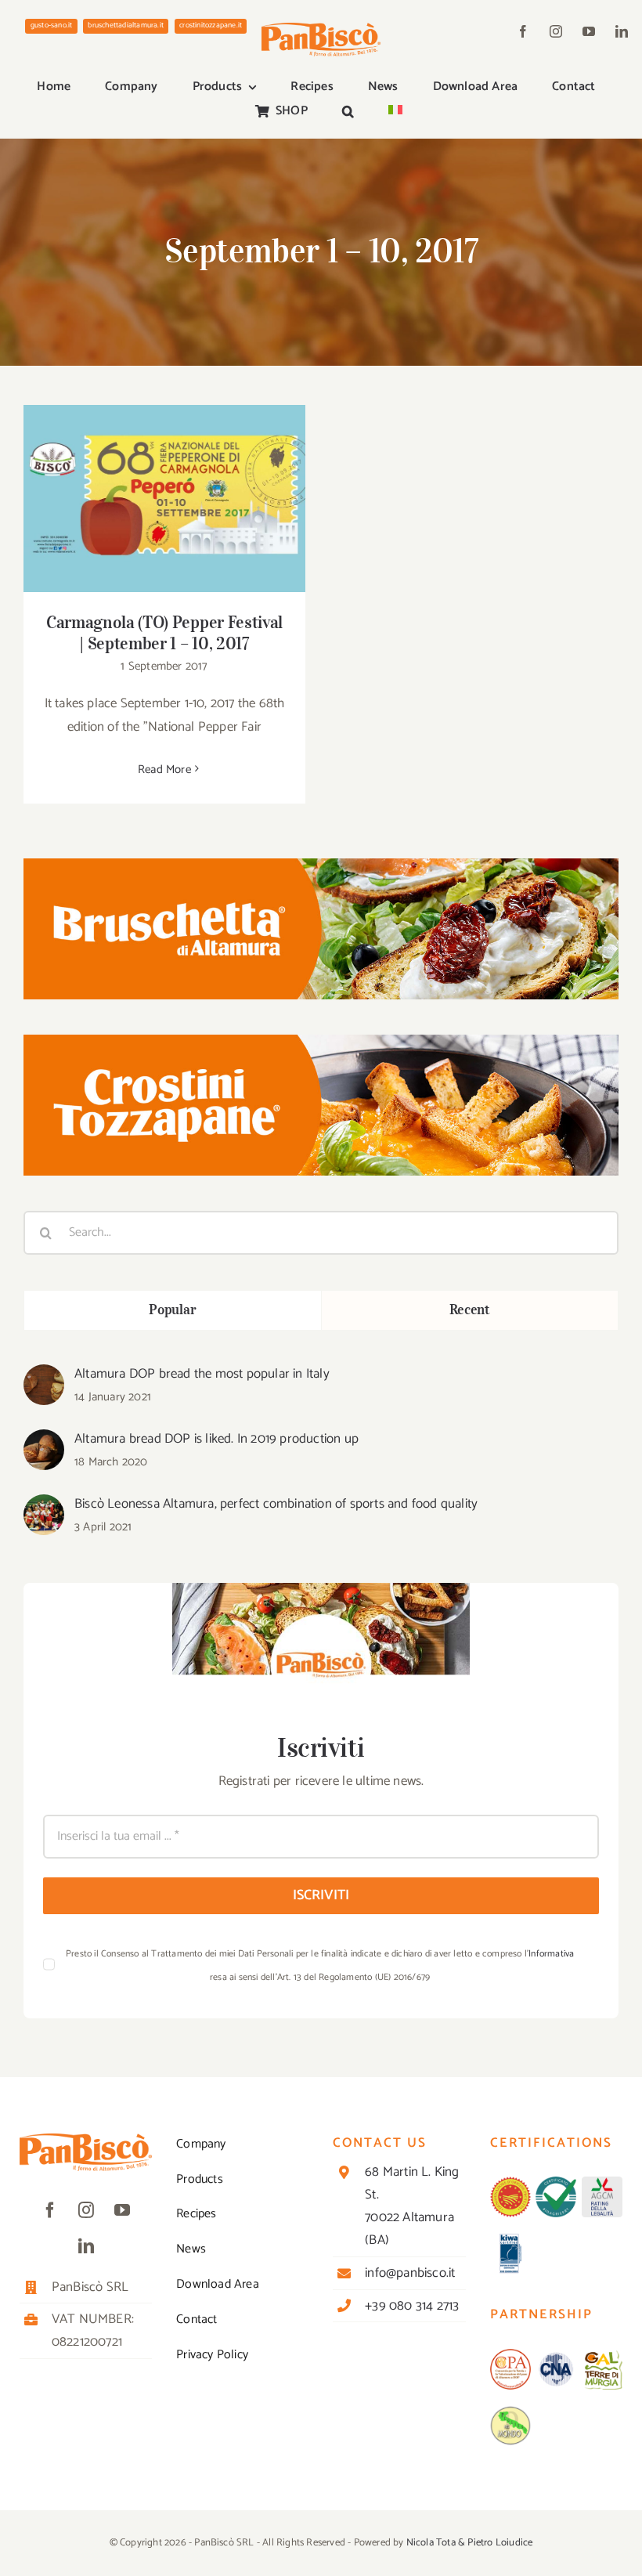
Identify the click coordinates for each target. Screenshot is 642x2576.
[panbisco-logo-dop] (510, 2183)
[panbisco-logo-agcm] (602, 2183)
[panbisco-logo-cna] (556, 2355)
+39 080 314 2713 (412, 2306)
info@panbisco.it (410, 2273)
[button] (348, 112)
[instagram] (556, 31)
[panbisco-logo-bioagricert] (556, 2183)
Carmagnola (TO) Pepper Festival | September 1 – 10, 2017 (165, 477)
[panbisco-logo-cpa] (510, 2355)
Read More (164, 770)
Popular (172, 1310)
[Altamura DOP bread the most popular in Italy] (44, 1376)
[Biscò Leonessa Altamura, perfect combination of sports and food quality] (44, 1506)
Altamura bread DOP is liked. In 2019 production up (216, 1439)
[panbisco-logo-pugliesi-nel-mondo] (510, 2412)
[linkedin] (622, 31)
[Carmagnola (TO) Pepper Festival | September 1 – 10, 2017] (164, 499)
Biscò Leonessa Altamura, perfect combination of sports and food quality (276, 1504)
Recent (470, 1310)
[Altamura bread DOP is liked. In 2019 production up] (44, 1441)
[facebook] (523, 31)
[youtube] (589, 31)
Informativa (551, 1954)
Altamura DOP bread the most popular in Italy (202, 1374)
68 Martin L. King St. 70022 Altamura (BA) (412, 2206)
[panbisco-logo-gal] (602, 2355)
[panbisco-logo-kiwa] (510, 2239)
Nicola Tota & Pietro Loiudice (470, 2543)
